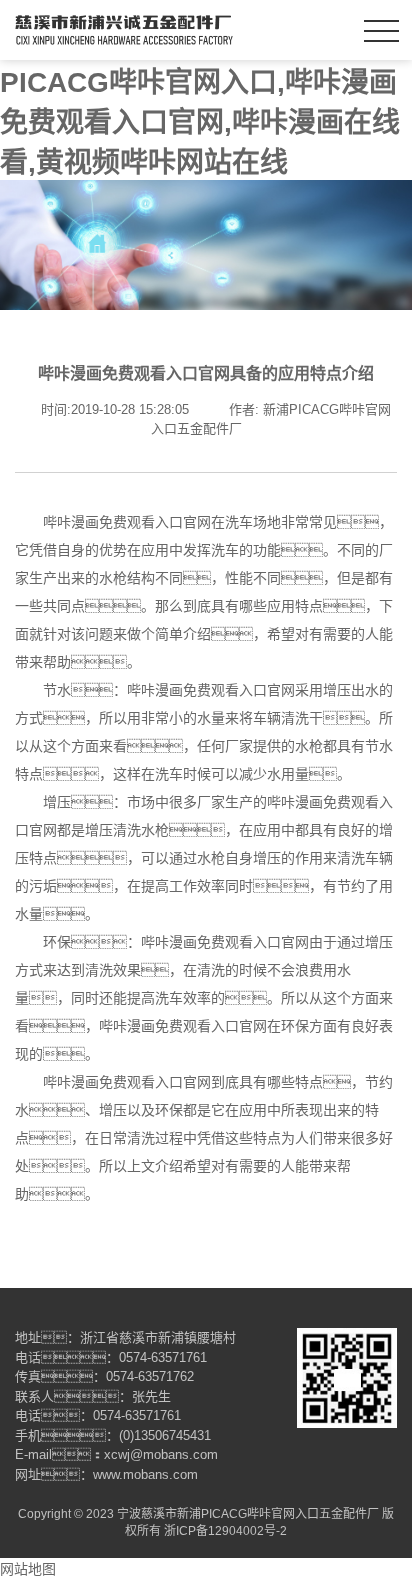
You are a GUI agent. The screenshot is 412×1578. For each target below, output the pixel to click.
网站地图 (28, 1569)
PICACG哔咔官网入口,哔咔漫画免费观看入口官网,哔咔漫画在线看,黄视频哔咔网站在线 (200, 122)
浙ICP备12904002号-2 (225, 1531)
